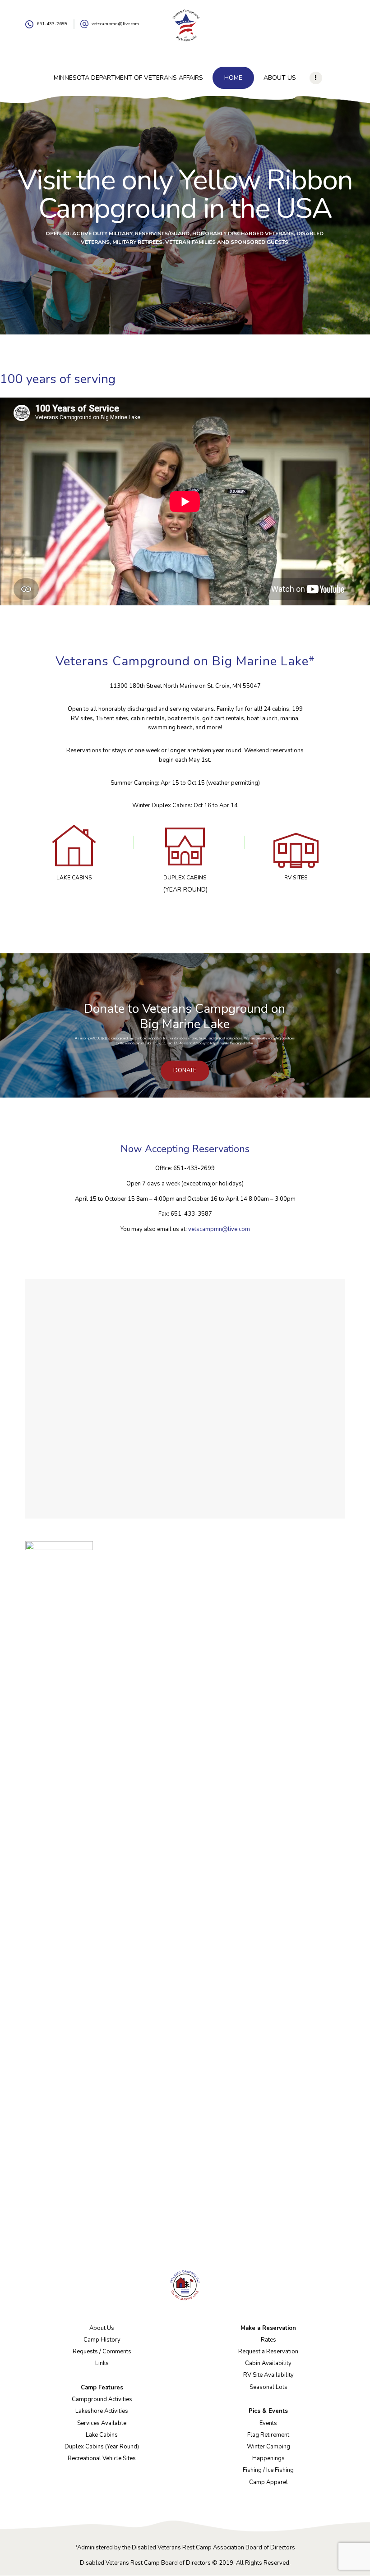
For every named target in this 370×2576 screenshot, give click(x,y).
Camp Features (102, 2388)
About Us (102, 2328)
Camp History (102, 2340)
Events (268, 2423)
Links (102, 2363)
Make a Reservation (268, 2328)
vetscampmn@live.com (219, 1229)
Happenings (268, 2458)
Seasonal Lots (268, 2387)
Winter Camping (268, 2447)
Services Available (102, 2423)
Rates (268, 2340)
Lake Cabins (102, 2435)
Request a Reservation (268, 2352)
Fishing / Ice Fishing (268, 2470)
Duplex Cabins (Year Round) (102, 2447)
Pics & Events (268, 2411)
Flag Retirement (268, 2435)
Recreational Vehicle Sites (102, 2458)
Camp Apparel (268, 2482)
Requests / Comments (102, 2352)
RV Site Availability (268, 2375)
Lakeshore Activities (102, 2411)
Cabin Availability (268, 2363)
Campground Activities (102, 2399)
